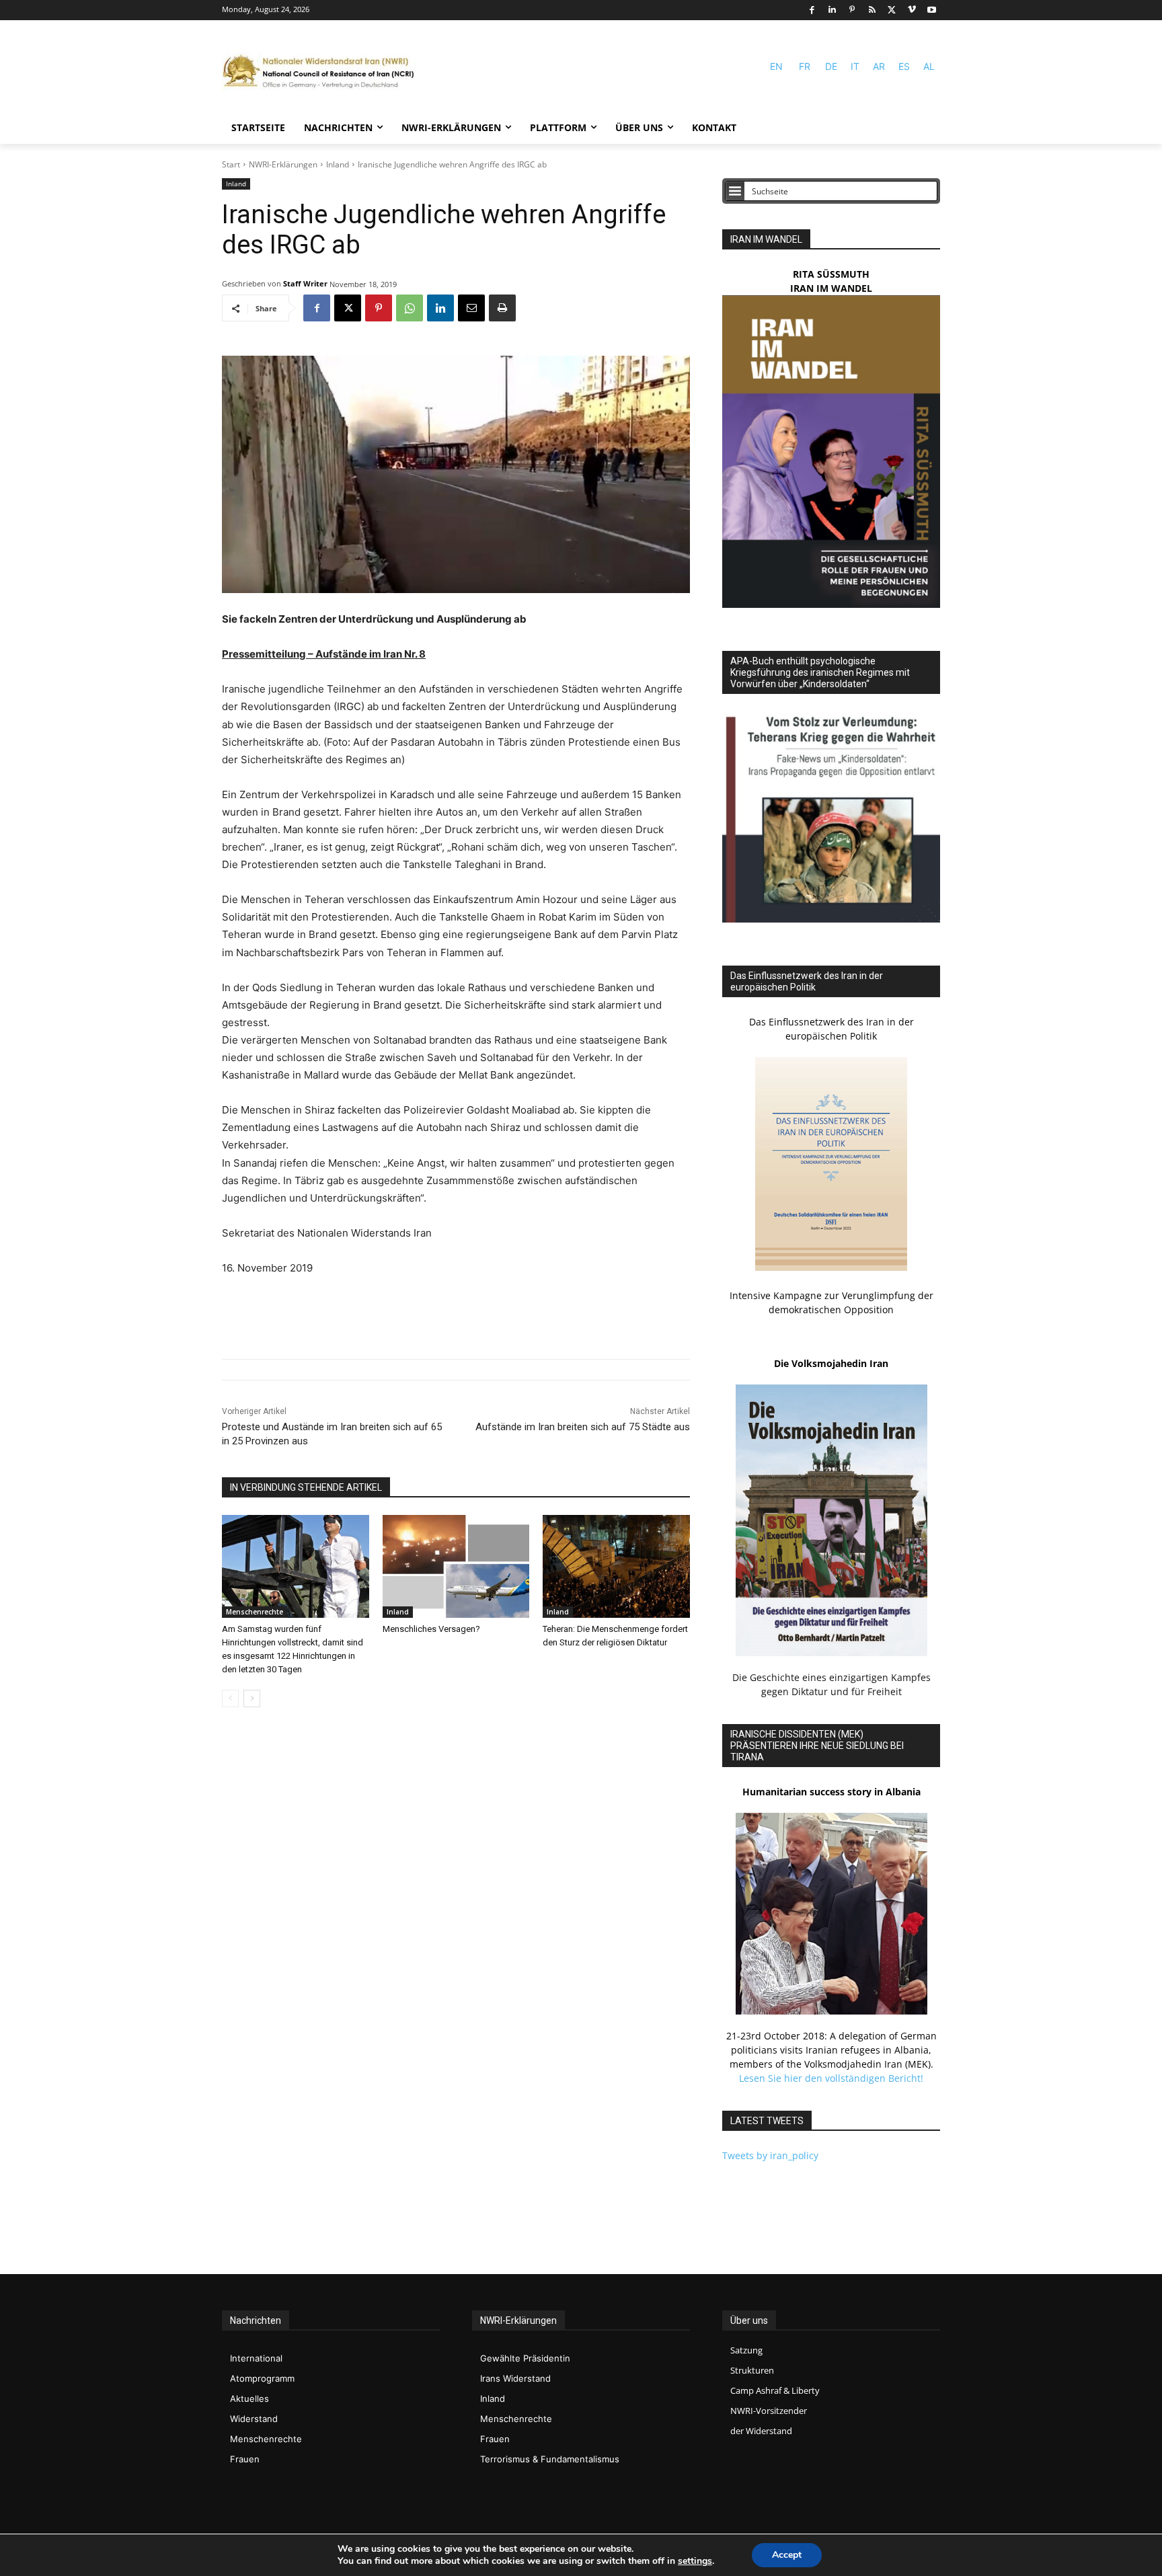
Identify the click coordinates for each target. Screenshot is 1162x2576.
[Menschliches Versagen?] (456, 1566)
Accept (787, 2555)
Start (231, 164)
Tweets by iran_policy (770, 2155)
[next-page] (252, 1699)
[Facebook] (812, 10)
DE (831, 66)
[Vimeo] (912, 10)
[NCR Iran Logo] (323, 72)
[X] (892, 10)
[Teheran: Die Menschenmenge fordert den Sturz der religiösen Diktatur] (616, 1566)
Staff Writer (305, 283)
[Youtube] (932, 10)
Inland (338, 164)
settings (695, 2561)
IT (855, 66)
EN (776, 66)
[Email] (471, 308)
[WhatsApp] (410, 308)
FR (805, 66)
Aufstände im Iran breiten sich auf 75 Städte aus (583, 1427)
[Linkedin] (832, 10)
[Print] (502, 308)
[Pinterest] (852, 10)
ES (904, 66)
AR (879, 66)
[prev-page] (230, 1699)
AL (929, 66)
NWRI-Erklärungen (283, 164)
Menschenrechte (255, 1612)
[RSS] (872, 10)
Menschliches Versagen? (431, 1629)
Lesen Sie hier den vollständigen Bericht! (831, 2078)
